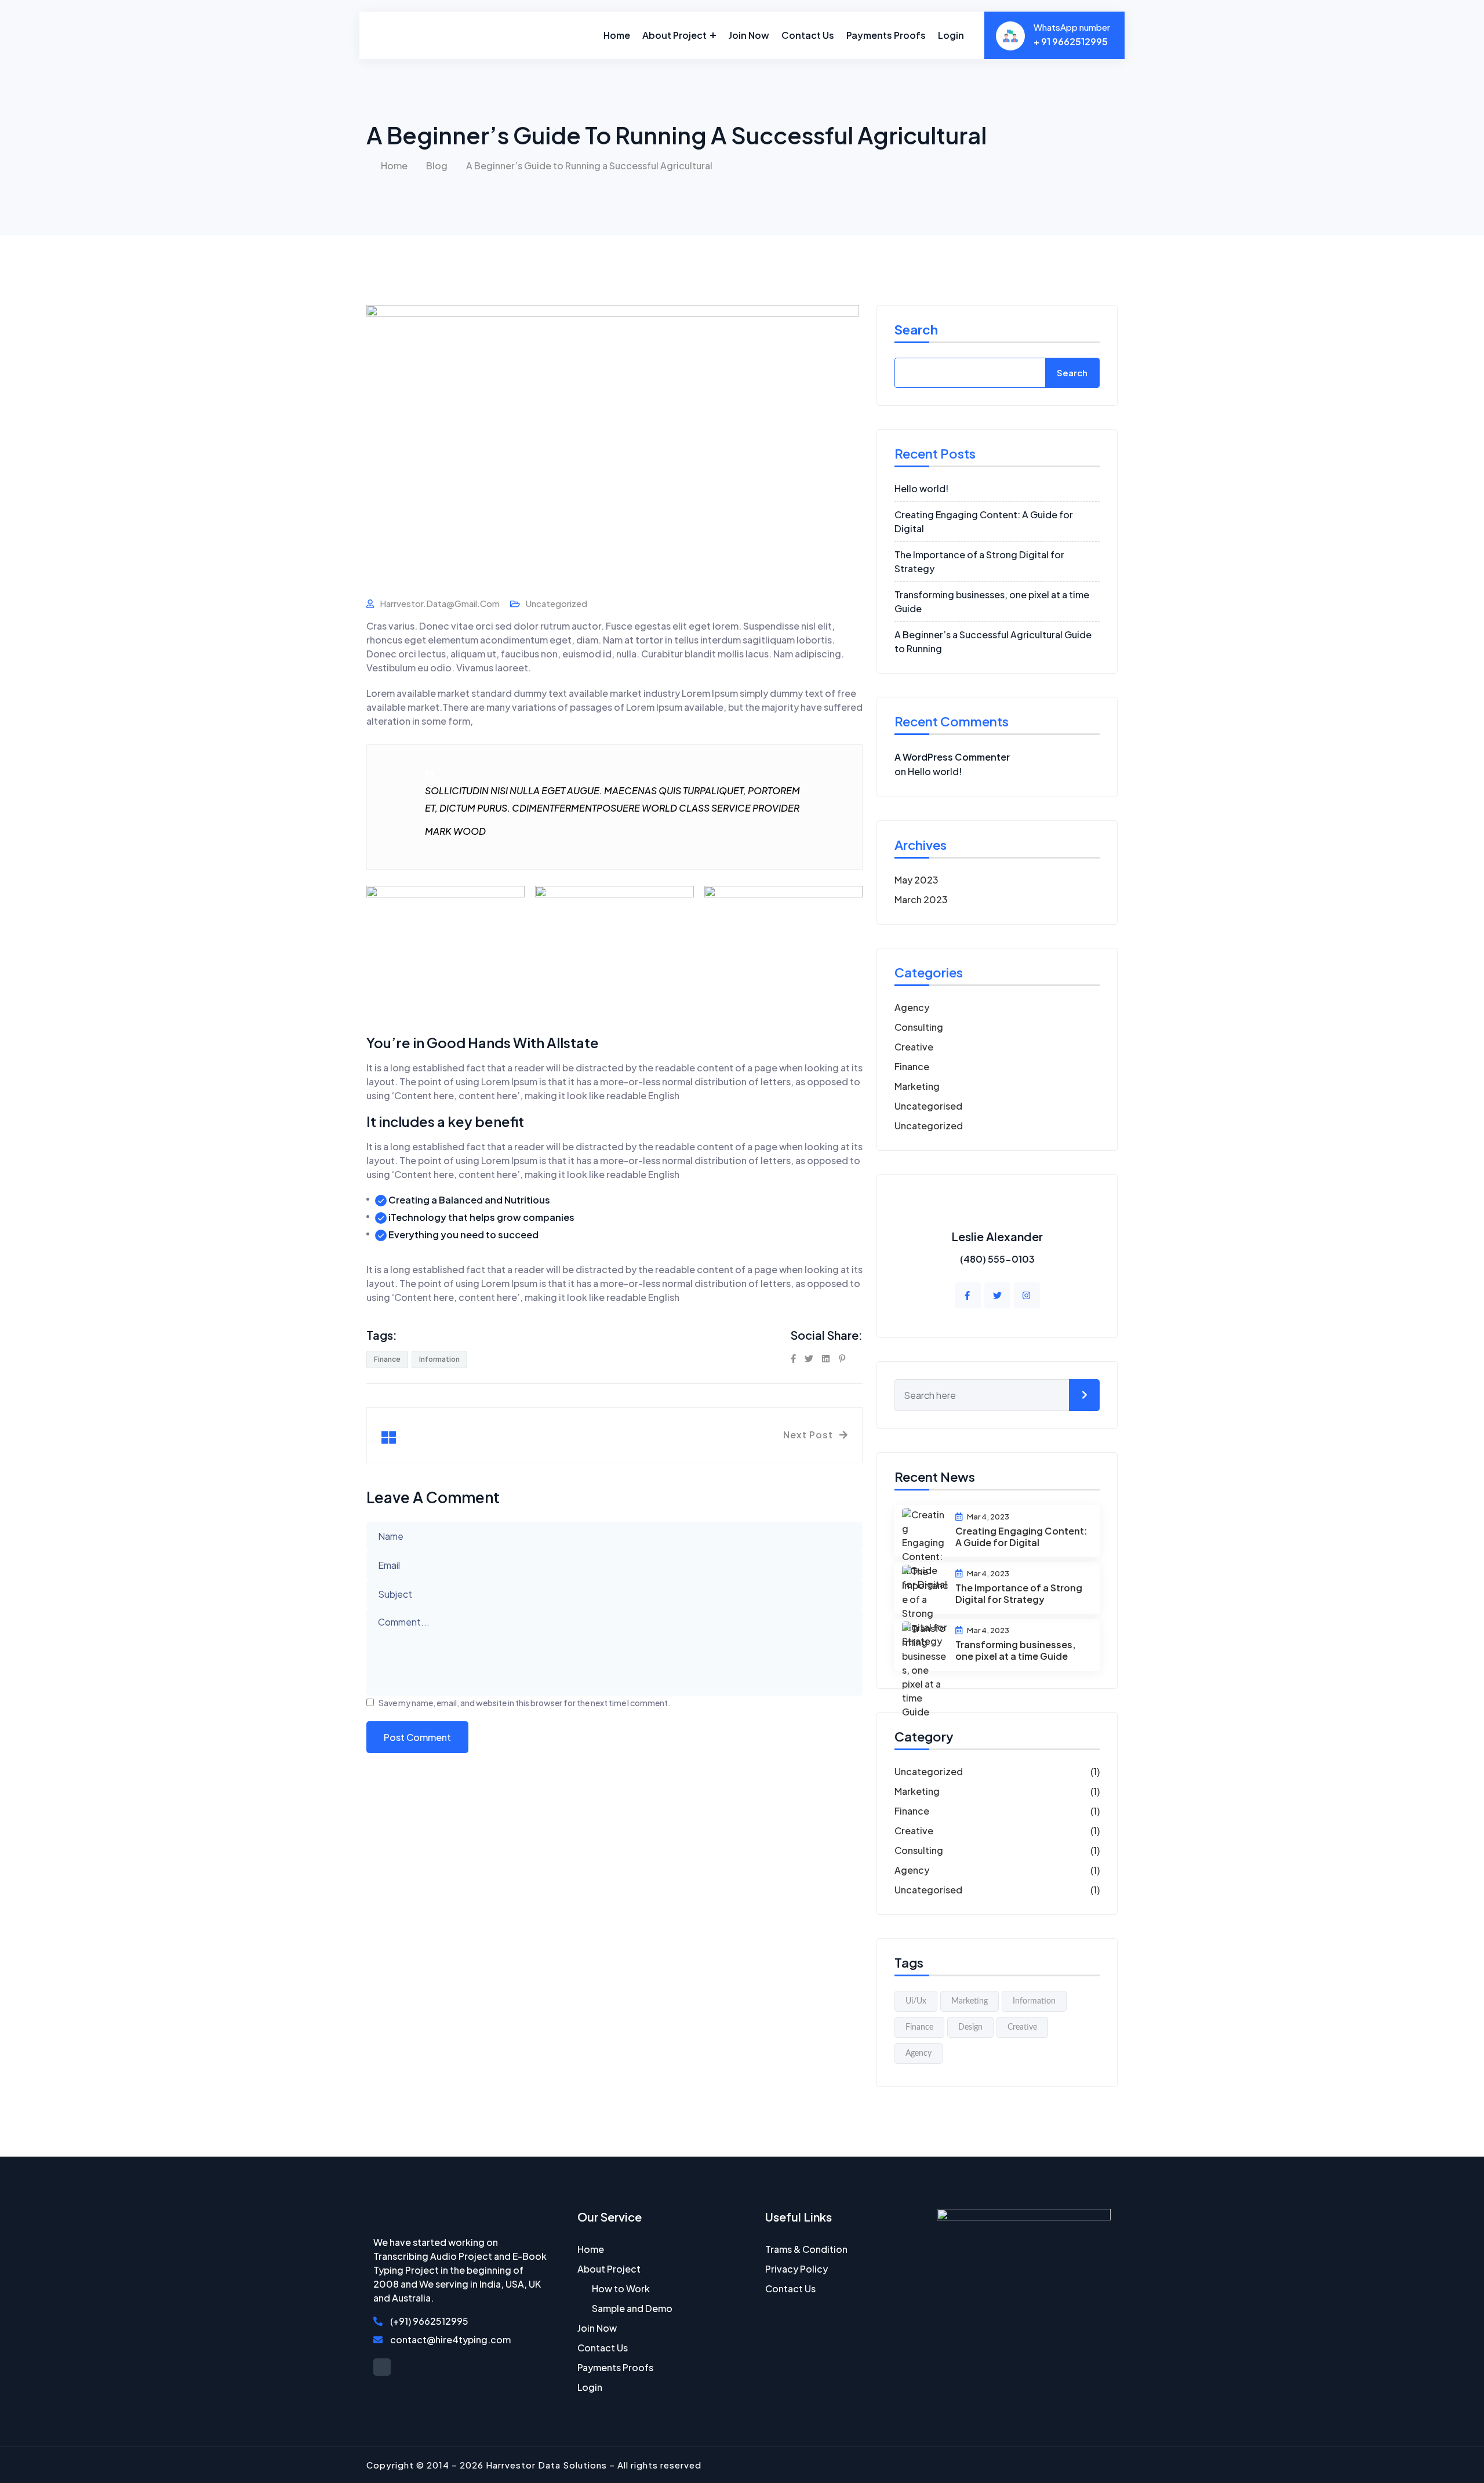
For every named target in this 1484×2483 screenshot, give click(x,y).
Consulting (919, 1027)
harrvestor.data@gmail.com (440, 603)
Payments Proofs (886, 35)
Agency (912, 1007)
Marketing (917, 1086)
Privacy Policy (796, 2269)
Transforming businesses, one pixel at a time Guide (1015, 1650)
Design (970, 2027)
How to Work (621, 2288)
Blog (437, 166)
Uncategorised (928, 1106)
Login (951, 35)
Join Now (749, 35)
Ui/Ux (916, 2001)
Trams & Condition (806, 2249)
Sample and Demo (632, 2308)
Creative (914, 1047)
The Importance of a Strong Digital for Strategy (1019, 1593)
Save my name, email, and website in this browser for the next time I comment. (525, 1703)
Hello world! (921, 488)
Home (617, 35)
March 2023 (921, 899)
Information (439, 1359)
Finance (387, 1359)
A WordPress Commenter (952, 757)
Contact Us (808, 35)
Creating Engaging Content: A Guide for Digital (1021, 1537)
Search (916, 330)
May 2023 (916, 880)
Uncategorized (556, 603)
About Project (674, 35)
